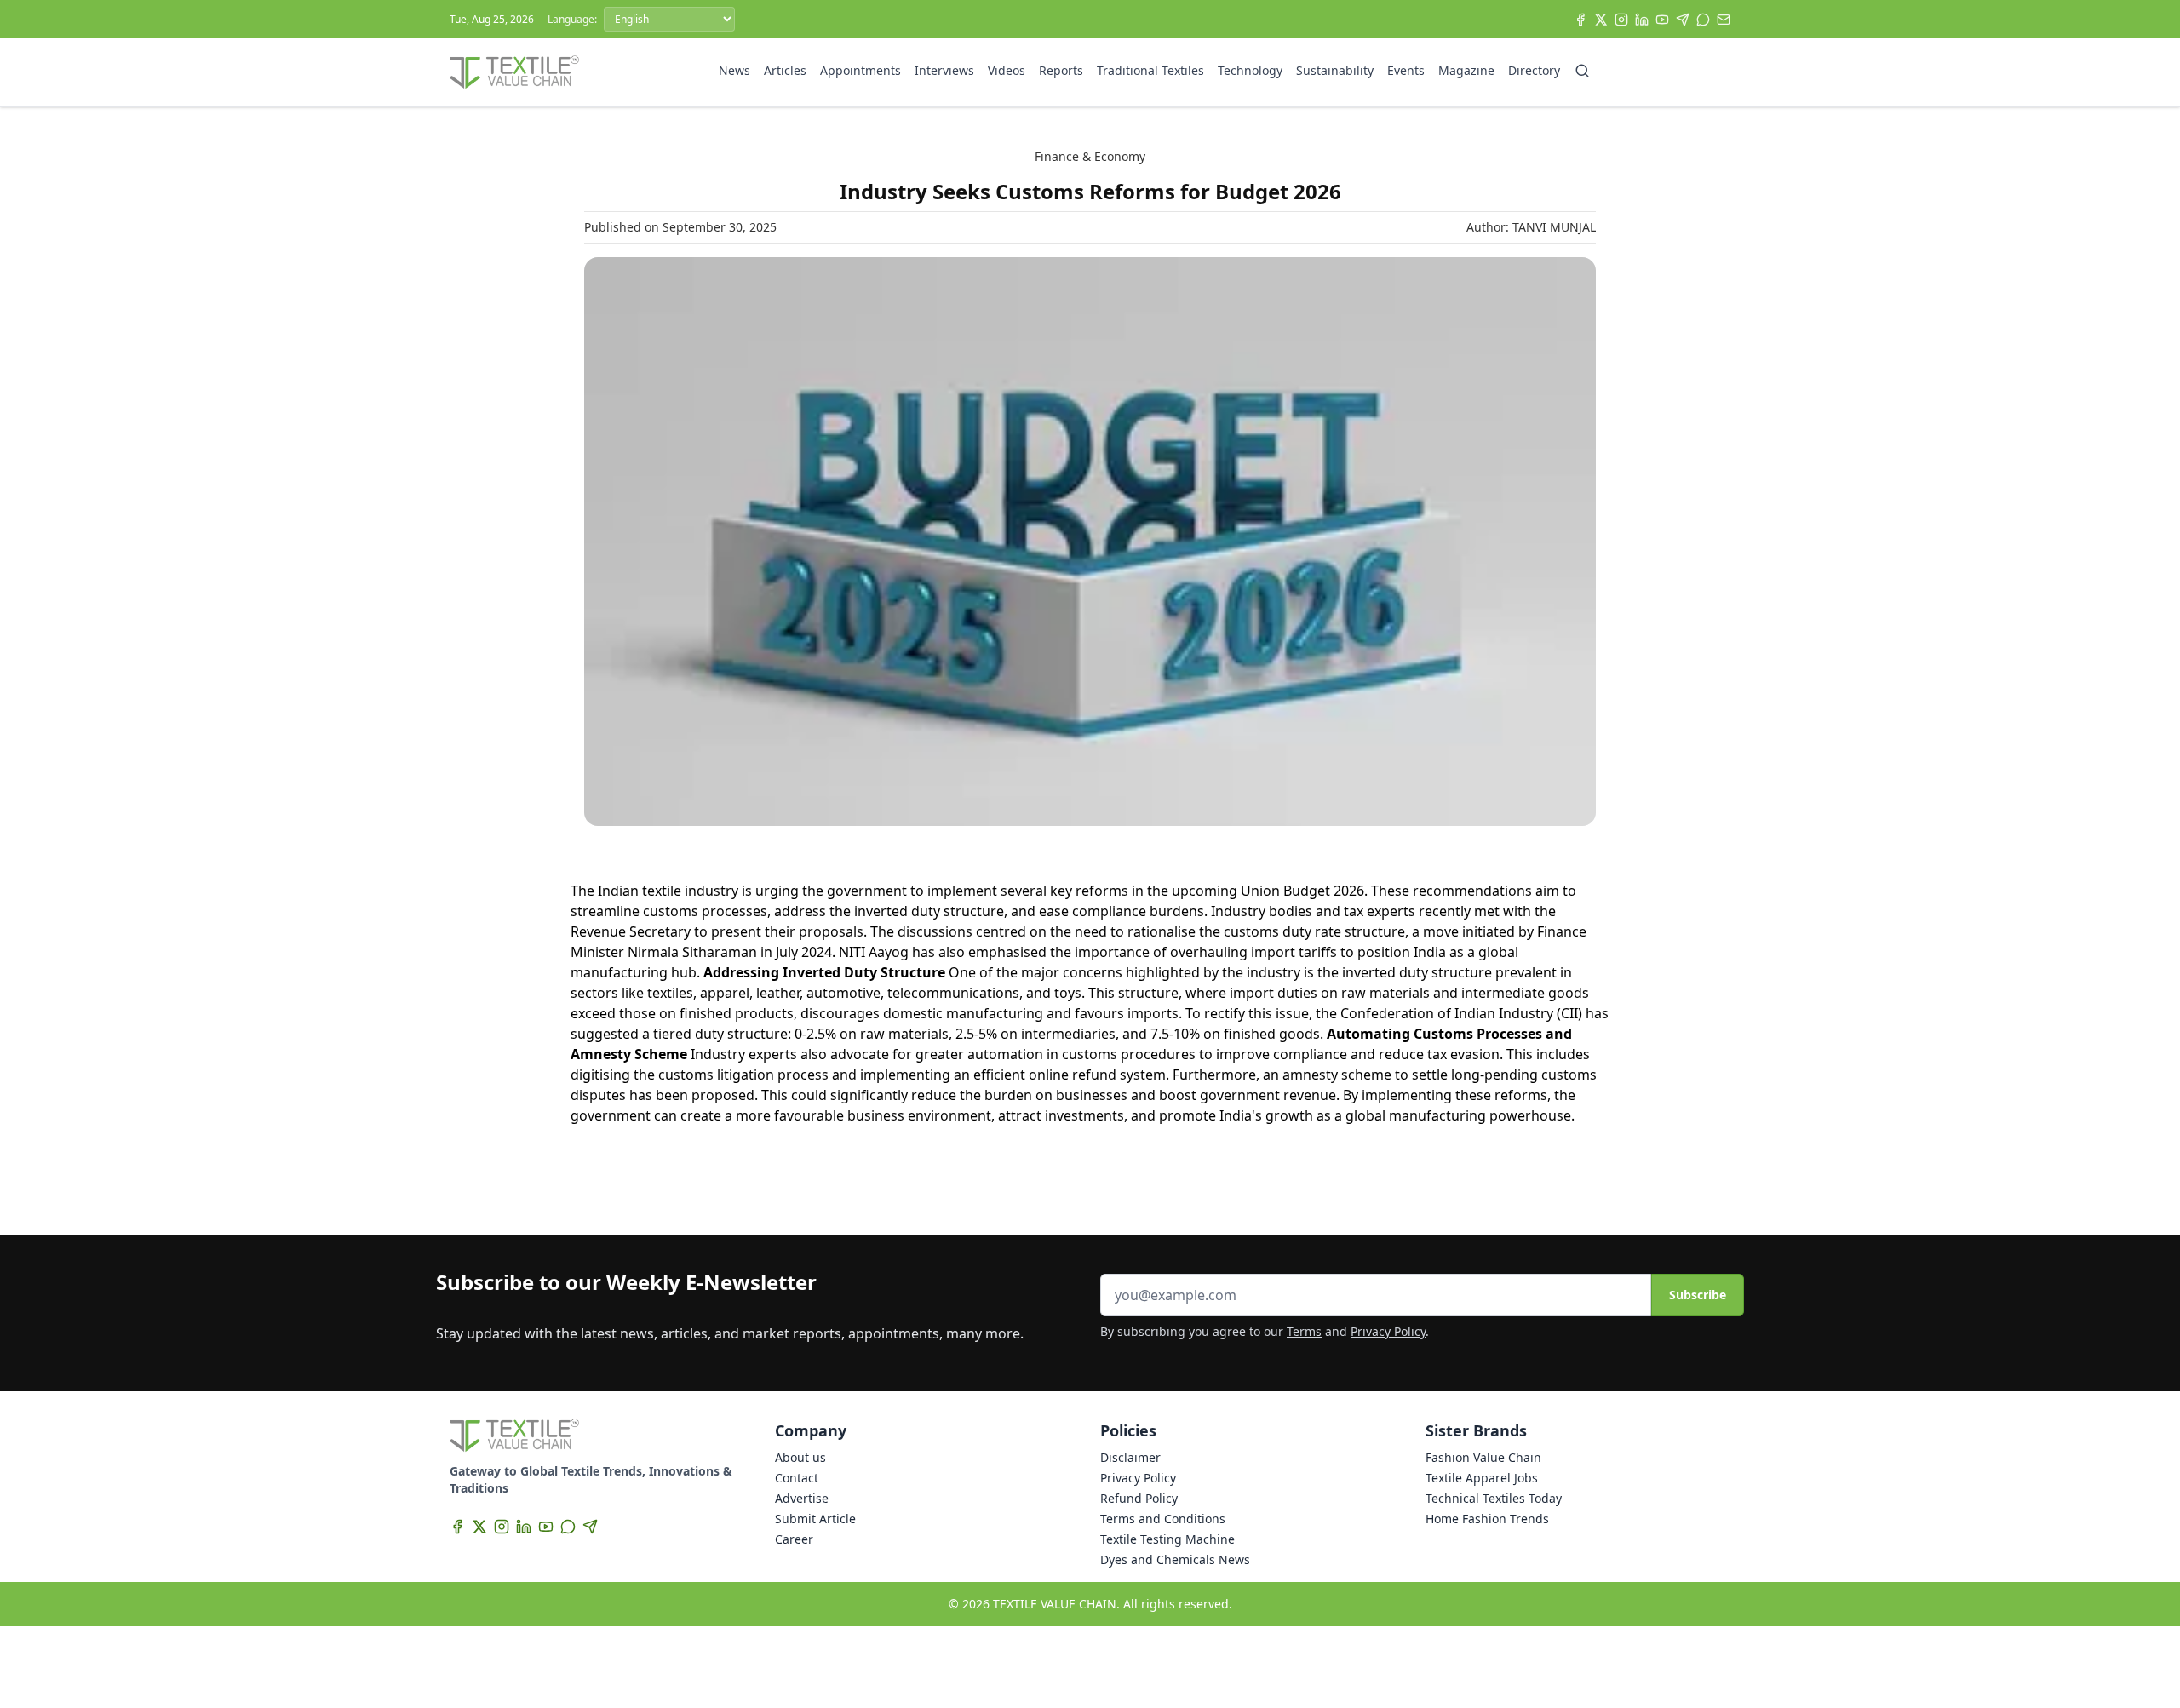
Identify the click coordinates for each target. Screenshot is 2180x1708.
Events (1406, 70)
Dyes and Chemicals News (1175, 1559)
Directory (1534, 70)
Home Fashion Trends (1487, 1519)
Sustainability (1335, 70)
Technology (1250, 70)
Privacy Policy (1388, 1331)
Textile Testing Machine (1167, 1539)
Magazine (1466, 70)
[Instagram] (1621, 20)
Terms (1304, 1331)
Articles (785, 70)
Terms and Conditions (1163, 1519)
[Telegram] (1683, 20)
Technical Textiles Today (1494, 1498)
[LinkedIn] (1642, 20)
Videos (1007, 70)
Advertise (802, 1498)
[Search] (1582, 71)
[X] (1601, 20)
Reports (1061, 70)
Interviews (944, 70)
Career (794, 1539)
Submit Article (815, 1519)
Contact (797, 1478)
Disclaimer (1130, 1457)
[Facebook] (1580, 20)
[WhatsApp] (1703, 20)
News (734, 70)
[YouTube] (1662, 20)
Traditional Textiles (1150, 70)
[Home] (514, 72)
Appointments (861, 70)
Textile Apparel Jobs (1482, 1478)
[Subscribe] (1724, 20)
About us (800, 1457)
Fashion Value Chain (1483, 1457)
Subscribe (1698, 1295)
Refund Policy (1139, 1498)
